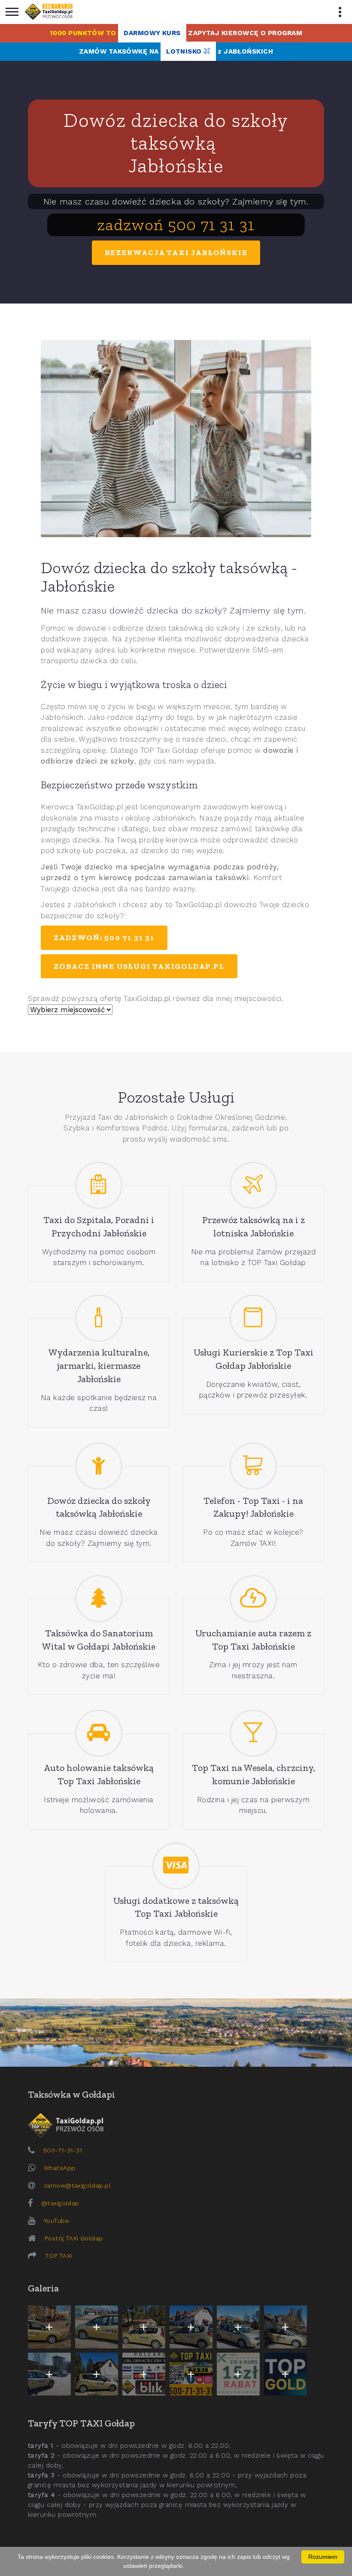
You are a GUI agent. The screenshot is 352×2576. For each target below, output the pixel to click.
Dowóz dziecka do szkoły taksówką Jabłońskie (176, 143)
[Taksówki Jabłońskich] (49, 12)
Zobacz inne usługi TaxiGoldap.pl (139, 966)
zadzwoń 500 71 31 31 (176, 225)
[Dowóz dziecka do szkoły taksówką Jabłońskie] (99, 1466)
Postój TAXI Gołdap (74, 2238)
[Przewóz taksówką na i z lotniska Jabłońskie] (253, 1185)
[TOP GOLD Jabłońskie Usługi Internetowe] (285, 2374)
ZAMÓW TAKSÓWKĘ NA (176, 51)
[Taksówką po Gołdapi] (176, 2033)
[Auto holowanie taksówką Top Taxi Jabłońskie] (99, 1733)
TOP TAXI (58, 2256)
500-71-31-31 (63, 2150)
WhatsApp (59, 2168)
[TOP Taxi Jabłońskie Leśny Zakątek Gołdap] (285, 2327)
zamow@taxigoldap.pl (77, 2185)
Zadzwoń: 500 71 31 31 (104, 938)
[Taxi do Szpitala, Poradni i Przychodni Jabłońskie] (99, 1185)
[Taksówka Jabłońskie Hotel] (191, 2327)
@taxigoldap (60, 2203)
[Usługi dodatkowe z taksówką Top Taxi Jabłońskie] (176, 1866)
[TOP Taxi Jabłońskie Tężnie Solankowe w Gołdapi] (49, 2374)
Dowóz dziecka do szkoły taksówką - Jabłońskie (169, 577)
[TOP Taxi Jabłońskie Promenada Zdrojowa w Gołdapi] (238, 2327)
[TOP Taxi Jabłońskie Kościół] (144, 2327)
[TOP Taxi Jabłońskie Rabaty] (238, 2374)
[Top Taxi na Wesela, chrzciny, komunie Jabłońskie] (253, 1733)
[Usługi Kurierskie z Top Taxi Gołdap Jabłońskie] (253, 1318)
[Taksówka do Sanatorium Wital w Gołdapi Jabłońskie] (99, 1599)
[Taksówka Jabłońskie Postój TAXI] (49, 2327)
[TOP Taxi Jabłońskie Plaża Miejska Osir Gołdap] (97, 2374)
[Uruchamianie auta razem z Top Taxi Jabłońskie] (253, 1599)
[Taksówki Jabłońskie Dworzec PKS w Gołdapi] (97, 2327)
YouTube (56, 2221)
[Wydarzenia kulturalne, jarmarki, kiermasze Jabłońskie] (99, 1318)
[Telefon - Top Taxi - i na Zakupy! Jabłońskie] (253, 1466)
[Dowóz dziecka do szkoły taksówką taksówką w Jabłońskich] (176, 439)
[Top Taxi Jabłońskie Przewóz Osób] (191, 2374)
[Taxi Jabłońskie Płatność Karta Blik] (144, 2374)
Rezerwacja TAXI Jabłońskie (176, 252)
